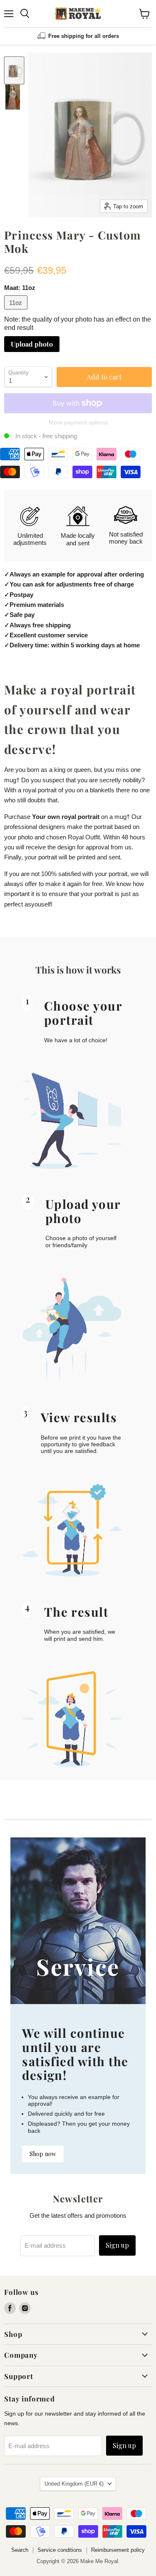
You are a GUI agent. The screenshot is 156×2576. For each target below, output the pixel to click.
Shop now (43, 2154)
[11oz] (17, 311)
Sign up (117, 2245)
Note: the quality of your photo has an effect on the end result (78, 323)
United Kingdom (74, 2484)
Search (20, 2550)
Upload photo (32, 344)
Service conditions (60, 2550)
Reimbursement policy (118, 2550)
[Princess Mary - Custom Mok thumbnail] (14, 70)
